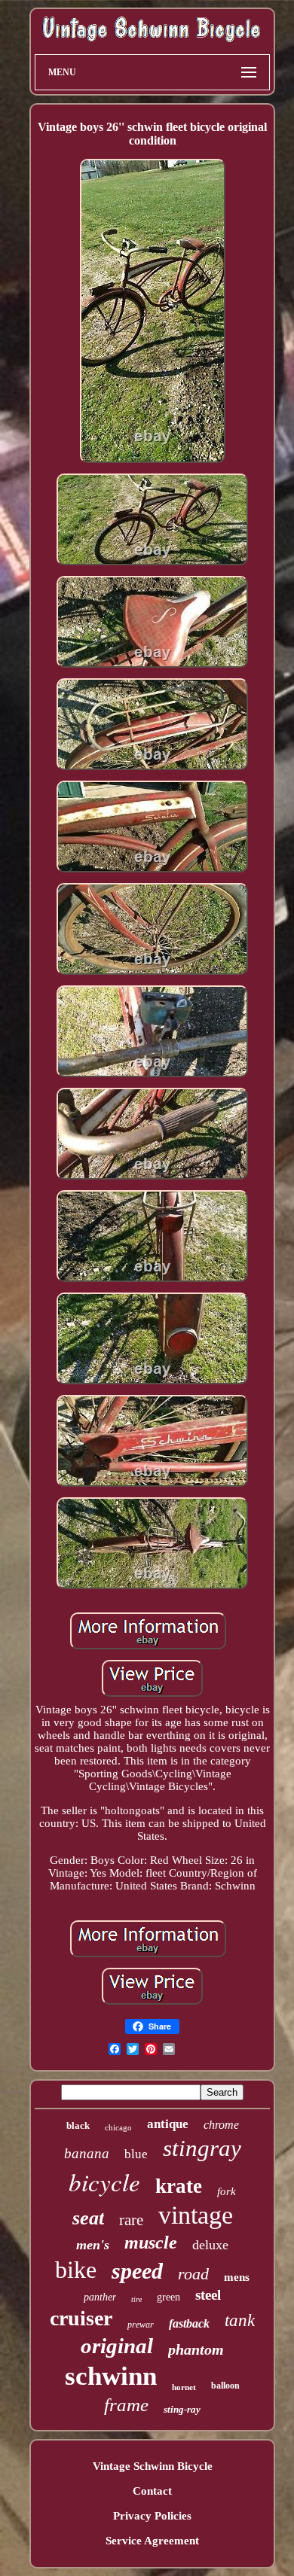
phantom (196, 2349)
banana (87, 2153)
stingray (202, 2148)
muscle (151, 2243)
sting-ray (182, 2409)
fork (227, 2191)
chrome (221, 2125)
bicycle (104, 2182)
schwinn (111, 2376)
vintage (196, 2215)
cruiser (81, 2318)
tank (240, 2320)
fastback (189, 2323)
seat (88, 2218)
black (78, 2125)
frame (126, 2405)
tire (136, 2299)
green (168, 2297)
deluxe (210, 2245)
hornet (184, 2387)
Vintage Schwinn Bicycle (153, 2466)
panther (100, 2297)
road (193, 2274)
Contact (152, 2491)
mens (237, 2277)
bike (76, 2270)
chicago (118, 2127)
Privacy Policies (152, 2516)
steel (208, 2295)
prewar (141, 2325)
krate (179, 2186)
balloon (225, 2386)
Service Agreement (152, 2541)
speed (137, 2271)
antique (168, 2124)
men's (93, 2245)
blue (136, 2154)
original (117, 2346)
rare (131, 2220)
